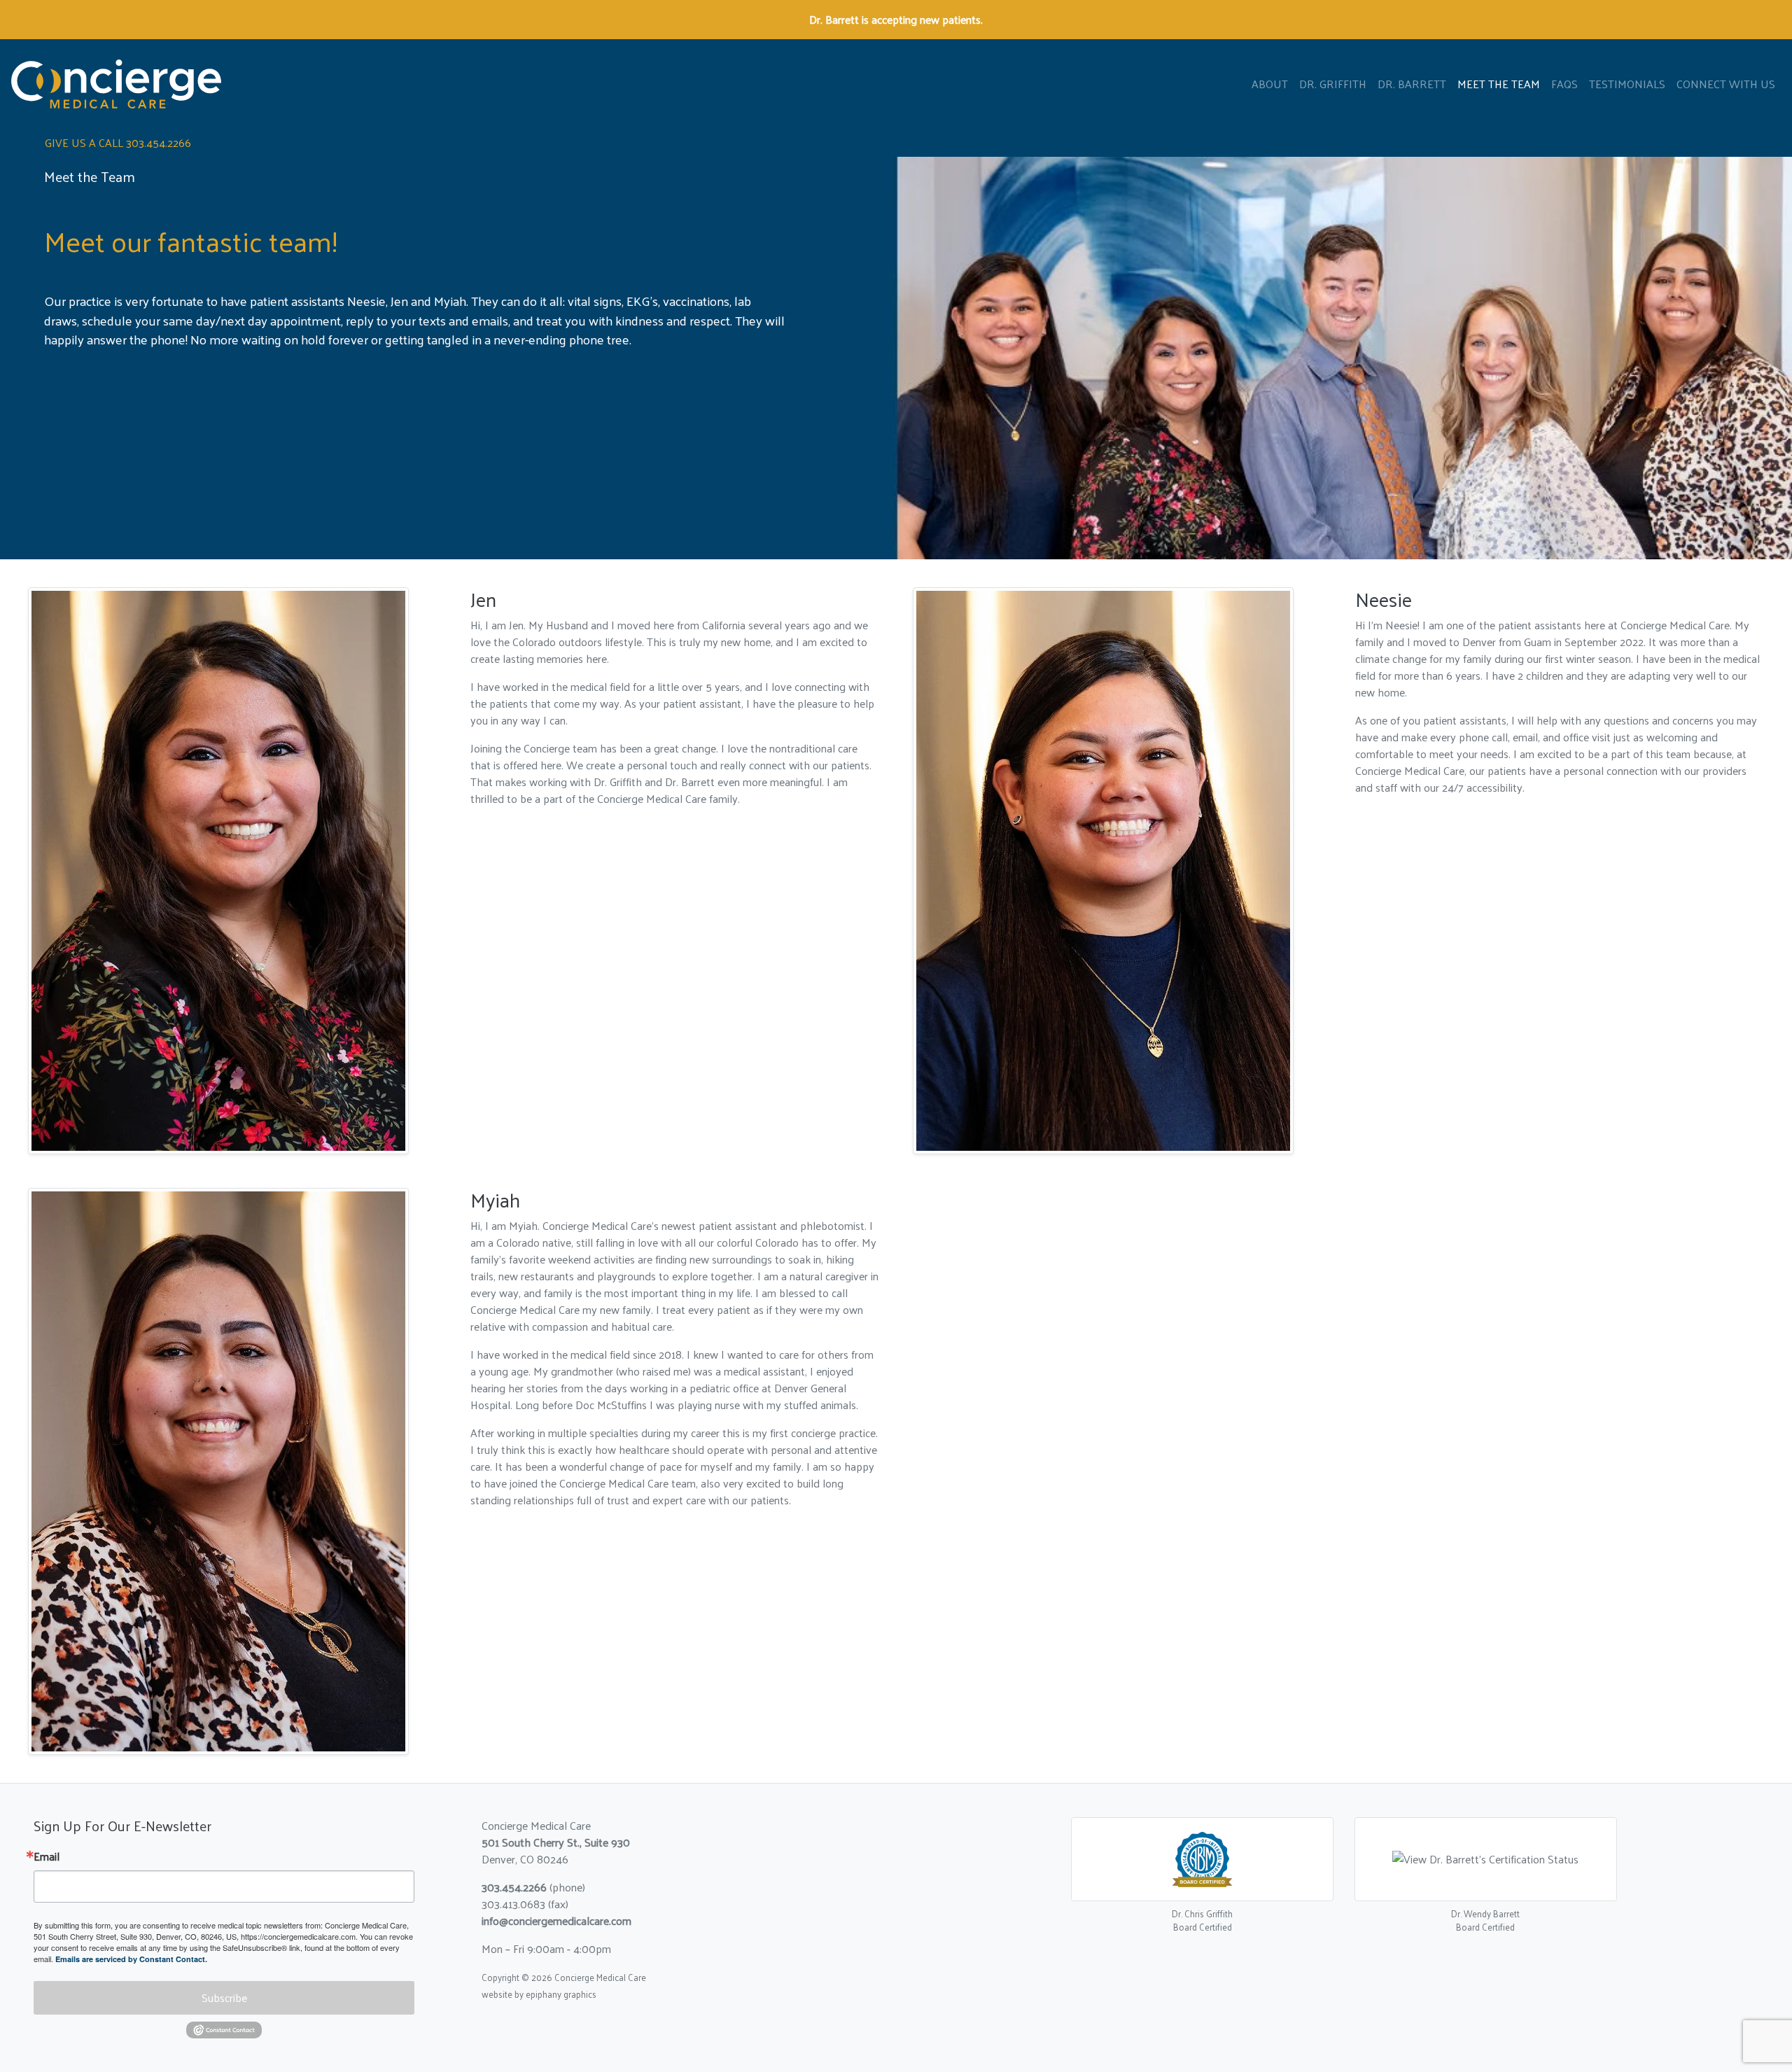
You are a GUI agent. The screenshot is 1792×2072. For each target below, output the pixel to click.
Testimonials (1627, 84)
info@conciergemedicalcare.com (556, 1920)
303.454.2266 (514, 1887)
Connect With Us (1726, 84)
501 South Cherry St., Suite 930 (556, 1842)
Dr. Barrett (1412, 84)
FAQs (1564, 84)
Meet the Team (1499, 84)
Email (47, 1856)
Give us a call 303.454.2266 (118, 142)
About (1270, 84)
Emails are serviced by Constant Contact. (131, 1959)
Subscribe (224, 1997)
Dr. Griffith (1333, 84)
